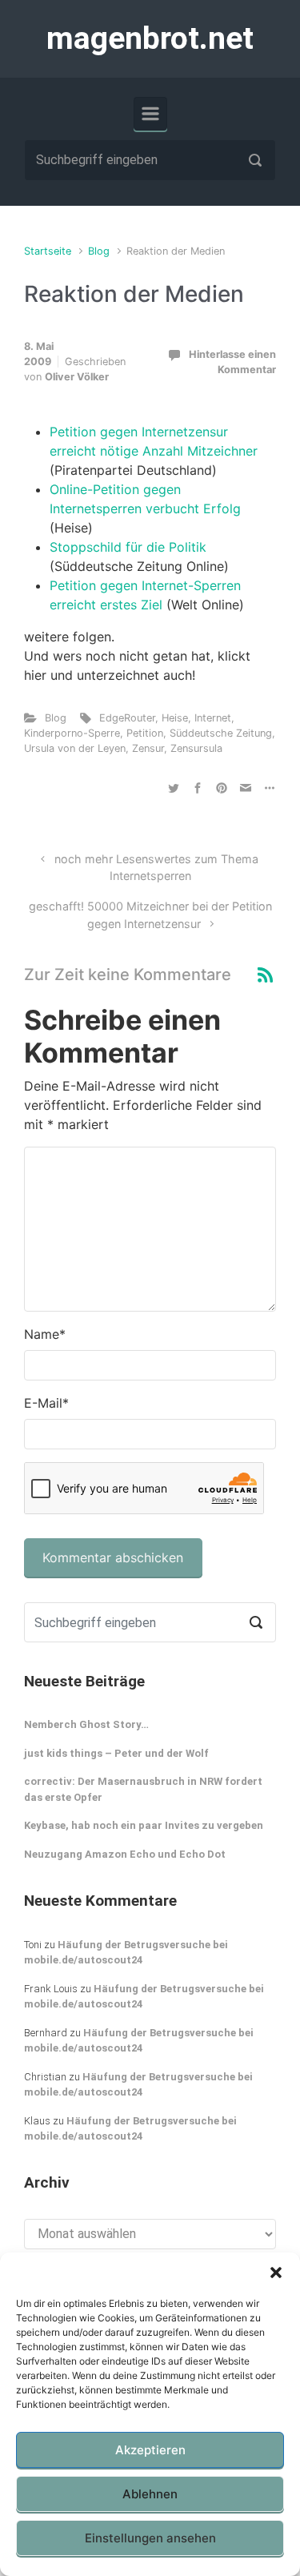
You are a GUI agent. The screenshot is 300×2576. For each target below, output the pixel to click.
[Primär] (150, 114)
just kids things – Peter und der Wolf (116, 1753)
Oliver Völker (77, 377)
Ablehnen (150, 2494)
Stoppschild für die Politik (128, 547)
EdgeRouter (127, 718)
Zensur (148, 748)
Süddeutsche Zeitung (221, 733)
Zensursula (196, 748)
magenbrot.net (150, 38)
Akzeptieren (150, 2450)
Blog (99, 251)
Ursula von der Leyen (75, 748)
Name (45, 1334)
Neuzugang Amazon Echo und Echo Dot (125, 1854)
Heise (175, 718)
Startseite (48, 251)
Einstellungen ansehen (150, 2538)
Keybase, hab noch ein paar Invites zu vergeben (144, 1825)
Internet (213, 718)
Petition (145, 733)
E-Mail (46, 1403)
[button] (276, 2273)
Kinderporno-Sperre (72, 733)
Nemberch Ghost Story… (86, 1724)
